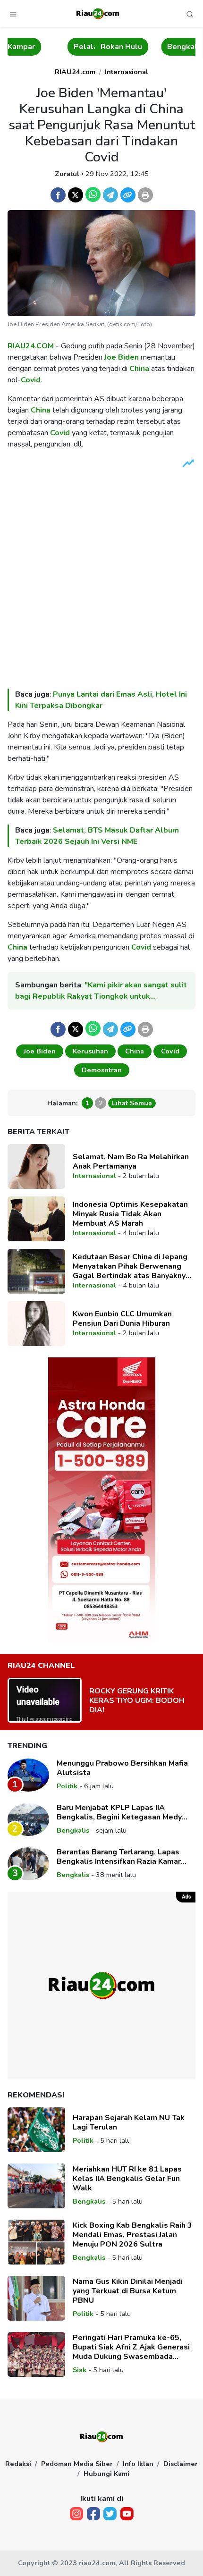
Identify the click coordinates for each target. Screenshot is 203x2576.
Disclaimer (181, 2464)
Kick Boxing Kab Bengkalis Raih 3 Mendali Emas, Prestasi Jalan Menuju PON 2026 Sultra (132, 2235)
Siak (182, 47)
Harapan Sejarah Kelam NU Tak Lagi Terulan (129, 2122)
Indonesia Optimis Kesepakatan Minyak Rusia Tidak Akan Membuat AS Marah (130, 1214)
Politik (67, 1786)
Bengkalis (147, 47)
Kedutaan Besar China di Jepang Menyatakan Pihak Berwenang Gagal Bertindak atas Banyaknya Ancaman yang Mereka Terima (131, 1266)
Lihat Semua (132, 1103)
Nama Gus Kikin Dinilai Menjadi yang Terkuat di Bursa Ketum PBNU (128, 2291)
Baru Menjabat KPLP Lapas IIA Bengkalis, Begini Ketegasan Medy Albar (119, 1812)
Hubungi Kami (106, 2474)
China (139, 369)
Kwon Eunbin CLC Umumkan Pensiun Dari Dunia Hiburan (122, 1319)
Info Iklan (138, 2464)
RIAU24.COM (31, 346)
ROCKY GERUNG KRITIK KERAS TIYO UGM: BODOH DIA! (137, 1700)
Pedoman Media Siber (77, 2464)
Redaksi (18, 2464)
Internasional (127, 72)
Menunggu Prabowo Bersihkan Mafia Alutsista (122, 1768)
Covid (31, 380)
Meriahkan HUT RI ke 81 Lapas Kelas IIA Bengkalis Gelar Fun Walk (127, 2179)
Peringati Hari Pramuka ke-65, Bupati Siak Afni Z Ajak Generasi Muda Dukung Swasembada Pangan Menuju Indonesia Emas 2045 (131, 2347)
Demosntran (102, 1070)
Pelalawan (54, 47)
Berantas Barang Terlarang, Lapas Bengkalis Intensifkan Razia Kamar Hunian (119, 1857)
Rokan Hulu (83, 47)
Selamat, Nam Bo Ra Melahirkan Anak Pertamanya (131, 1162)
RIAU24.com (75, 72)
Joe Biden (122, 357)
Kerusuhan (90, 1051)
